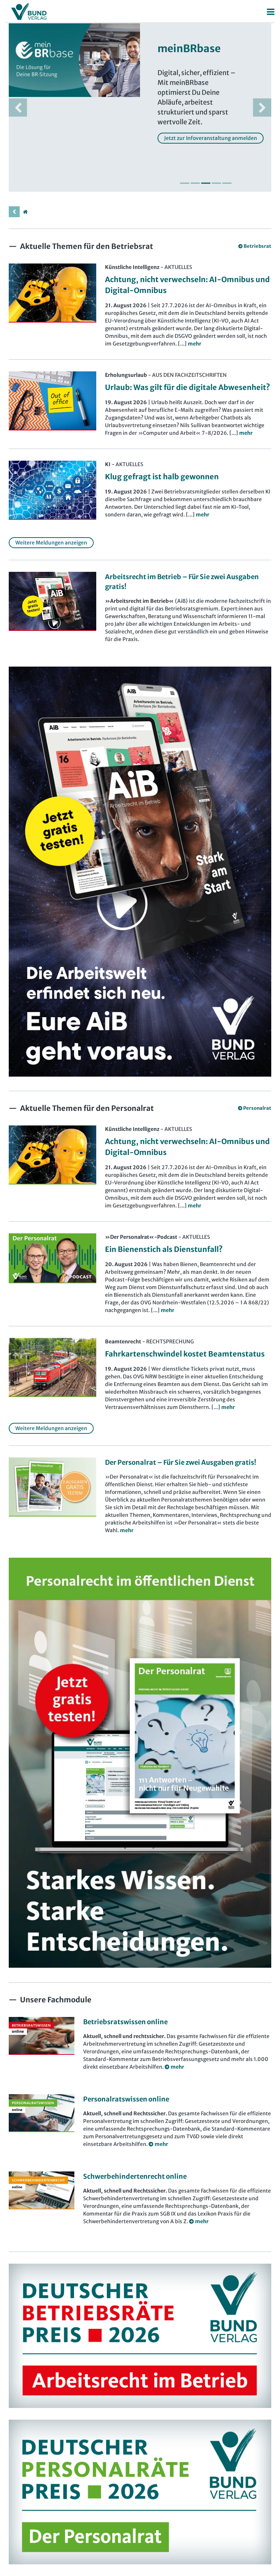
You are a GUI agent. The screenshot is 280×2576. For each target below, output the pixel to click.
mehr (127, 1530)
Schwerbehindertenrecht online (135, 2176)
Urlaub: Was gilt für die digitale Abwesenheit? (188, 387)
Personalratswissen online (126, 2099)
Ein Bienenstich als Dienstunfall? (164, 1249)
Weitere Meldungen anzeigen (51, 543)
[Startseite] (25, 212)
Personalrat (257, 1108)
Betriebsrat (257, 246)
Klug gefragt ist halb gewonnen (162, 477)
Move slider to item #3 (206, 183)
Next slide (262, 108)
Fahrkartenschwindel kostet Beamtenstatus (185, 1354)
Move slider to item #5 (227, 183)
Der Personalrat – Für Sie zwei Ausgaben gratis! (181, 1462)
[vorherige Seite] (14, 212)
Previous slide (18, 108)
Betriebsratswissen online (125, 2022)
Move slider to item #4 (216, 183)
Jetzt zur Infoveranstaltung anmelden (211, 138)
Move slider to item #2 (195, 183)
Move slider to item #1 (185, 183)
